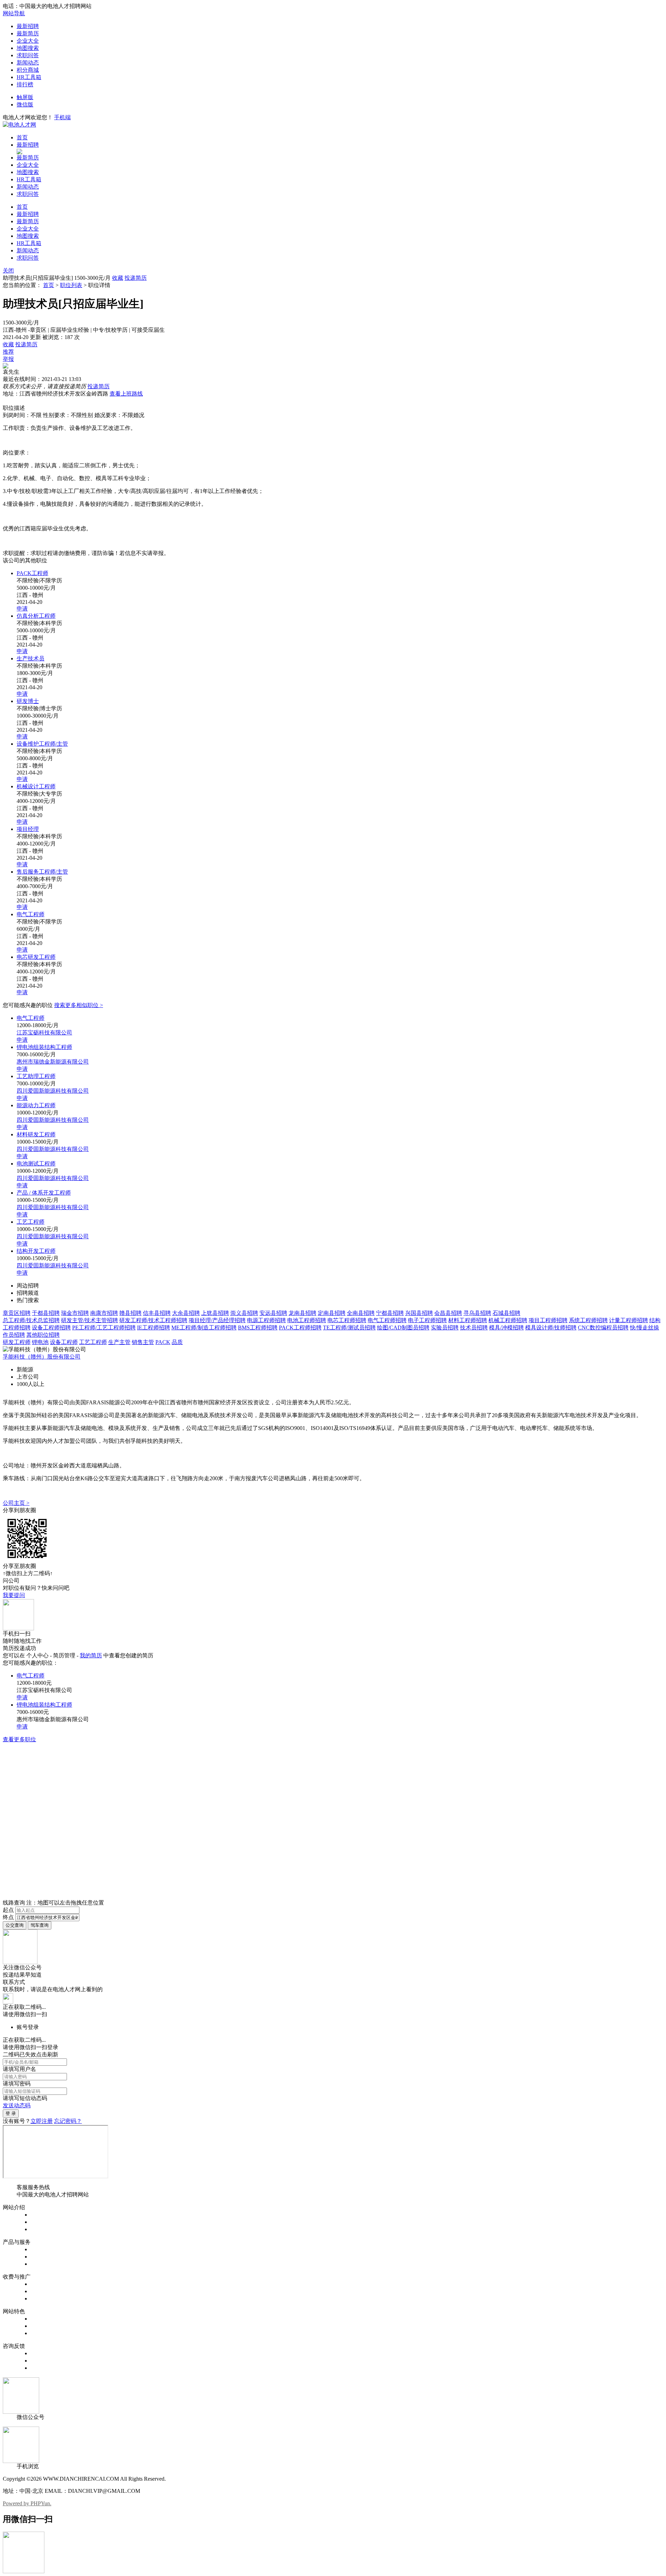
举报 (8, 359)
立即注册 (42, 2121)
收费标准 (42, 2291)
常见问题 (42, 2361)
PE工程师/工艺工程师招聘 (104, 1328)
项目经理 (28, 829)
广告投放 (42, 2299)
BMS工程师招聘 (258, 1328)
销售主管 (143, 1342)
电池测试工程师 (36, 1164)
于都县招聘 (46, 1313)
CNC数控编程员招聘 (603, 1328)
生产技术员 (31, 658)
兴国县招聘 (419, 1313)
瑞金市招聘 (75, 1313)
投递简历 (136, 278)
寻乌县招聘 (477, 1313)
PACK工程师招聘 (300, 1328)
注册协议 (42, 2222)
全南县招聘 (361, 1313)
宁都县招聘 (390, 1313)
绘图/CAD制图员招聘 (403, 1328)
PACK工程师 (32, 573)
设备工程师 (64, 1342)
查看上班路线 (126, 394)
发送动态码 (17, 2105)
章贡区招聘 (17, 1313)
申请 (22, 609)
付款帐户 (42, 2284)
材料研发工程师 (36, 1134)
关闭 (8, 271)
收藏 (118, 278)
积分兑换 (42, 2326)
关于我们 (42, 2215)
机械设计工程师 (36, 786)
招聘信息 (42, 2249)
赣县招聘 (130, 1313)
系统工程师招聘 (588, 1320)
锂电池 (40, 1342)
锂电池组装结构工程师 (44, 1047)
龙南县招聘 (302, 1313)
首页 (22, 137)
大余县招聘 (186, 1313)
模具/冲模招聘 (506, 1328)
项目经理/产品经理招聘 (217, 1320)
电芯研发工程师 (36, 957)
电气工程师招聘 (387, 1320)
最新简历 (28, 33)
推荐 (8, 352)
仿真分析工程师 (36, 616)
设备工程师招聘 (51, 1328)
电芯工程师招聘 (347, 1320)
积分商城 (28, 70)
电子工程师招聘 (427, 1320)
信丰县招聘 (157, 1313)
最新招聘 (28, 26)
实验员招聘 (445, 1328)
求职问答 (28, 55)
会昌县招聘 (448, 1313)
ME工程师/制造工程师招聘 (204, 1328)
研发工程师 (17, 1342)
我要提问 (14, 1595)
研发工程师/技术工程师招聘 (153, 1320)
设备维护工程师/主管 (42, 744)
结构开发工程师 (36, 1251)
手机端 (62, 117)
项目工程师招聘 (548, 1320)
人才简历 (42, 2257)
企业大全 (28, 41)
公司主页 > (16, 1503)
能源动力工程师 (36, 1105)
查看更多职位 (19, 1739)
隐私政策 (42, 2229)
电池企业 (42, 2264)
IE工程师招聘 (153, 1328)
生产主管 (119, 1342)
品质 (177, 1342)
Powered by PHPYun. (27, 2503)
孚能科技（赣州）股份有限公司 (42, 1357)
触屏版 (25, 97)
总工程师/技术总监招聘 (31, 1320)
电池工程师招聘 (307, 1320)
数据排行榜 (44, 2319)
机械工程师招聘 (508, 1320)
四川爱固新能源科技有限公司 (53, 1091)
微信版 (25, 105)
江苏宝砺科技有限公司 (44, 1033)
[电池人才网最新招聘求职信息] (19, 125)
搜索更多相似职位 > (79, 1005)
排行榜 (25, 84)
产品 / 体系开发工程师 (44, 1193)
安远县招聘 (273, 1313)
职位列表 (71, 285)
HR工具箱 (29, 77)
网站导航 (14, 13)
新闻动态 (28, 63)
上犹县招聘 (215, 1313)
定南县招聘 (332, 1313)
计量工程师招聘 (629, 1320)
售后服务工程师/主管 (42, 872)
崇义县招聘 (244, 1313)
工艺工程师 (31, 1222)
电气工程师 (31, 914)
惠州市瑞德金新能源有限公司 (53, 1062)
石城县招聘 (506, 1313)
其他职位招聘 (43, 1335)
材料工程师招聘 (468, 1320)
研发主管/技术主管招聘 (89, 1320)
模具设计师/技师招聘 (551, 1328)
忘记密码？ (68, 2121)
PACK (163, 1342)
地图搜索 (28, 48)
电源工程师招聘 (266, 1320)
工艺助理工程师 (36, 1076)
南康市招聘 (104, 1313)
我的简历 (91, 1655)
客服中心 (42, 2353)
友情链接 (42, 2368)
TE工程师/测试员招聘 (349, 1328)
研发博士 (28, 701)
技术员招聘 (474, 1328)
